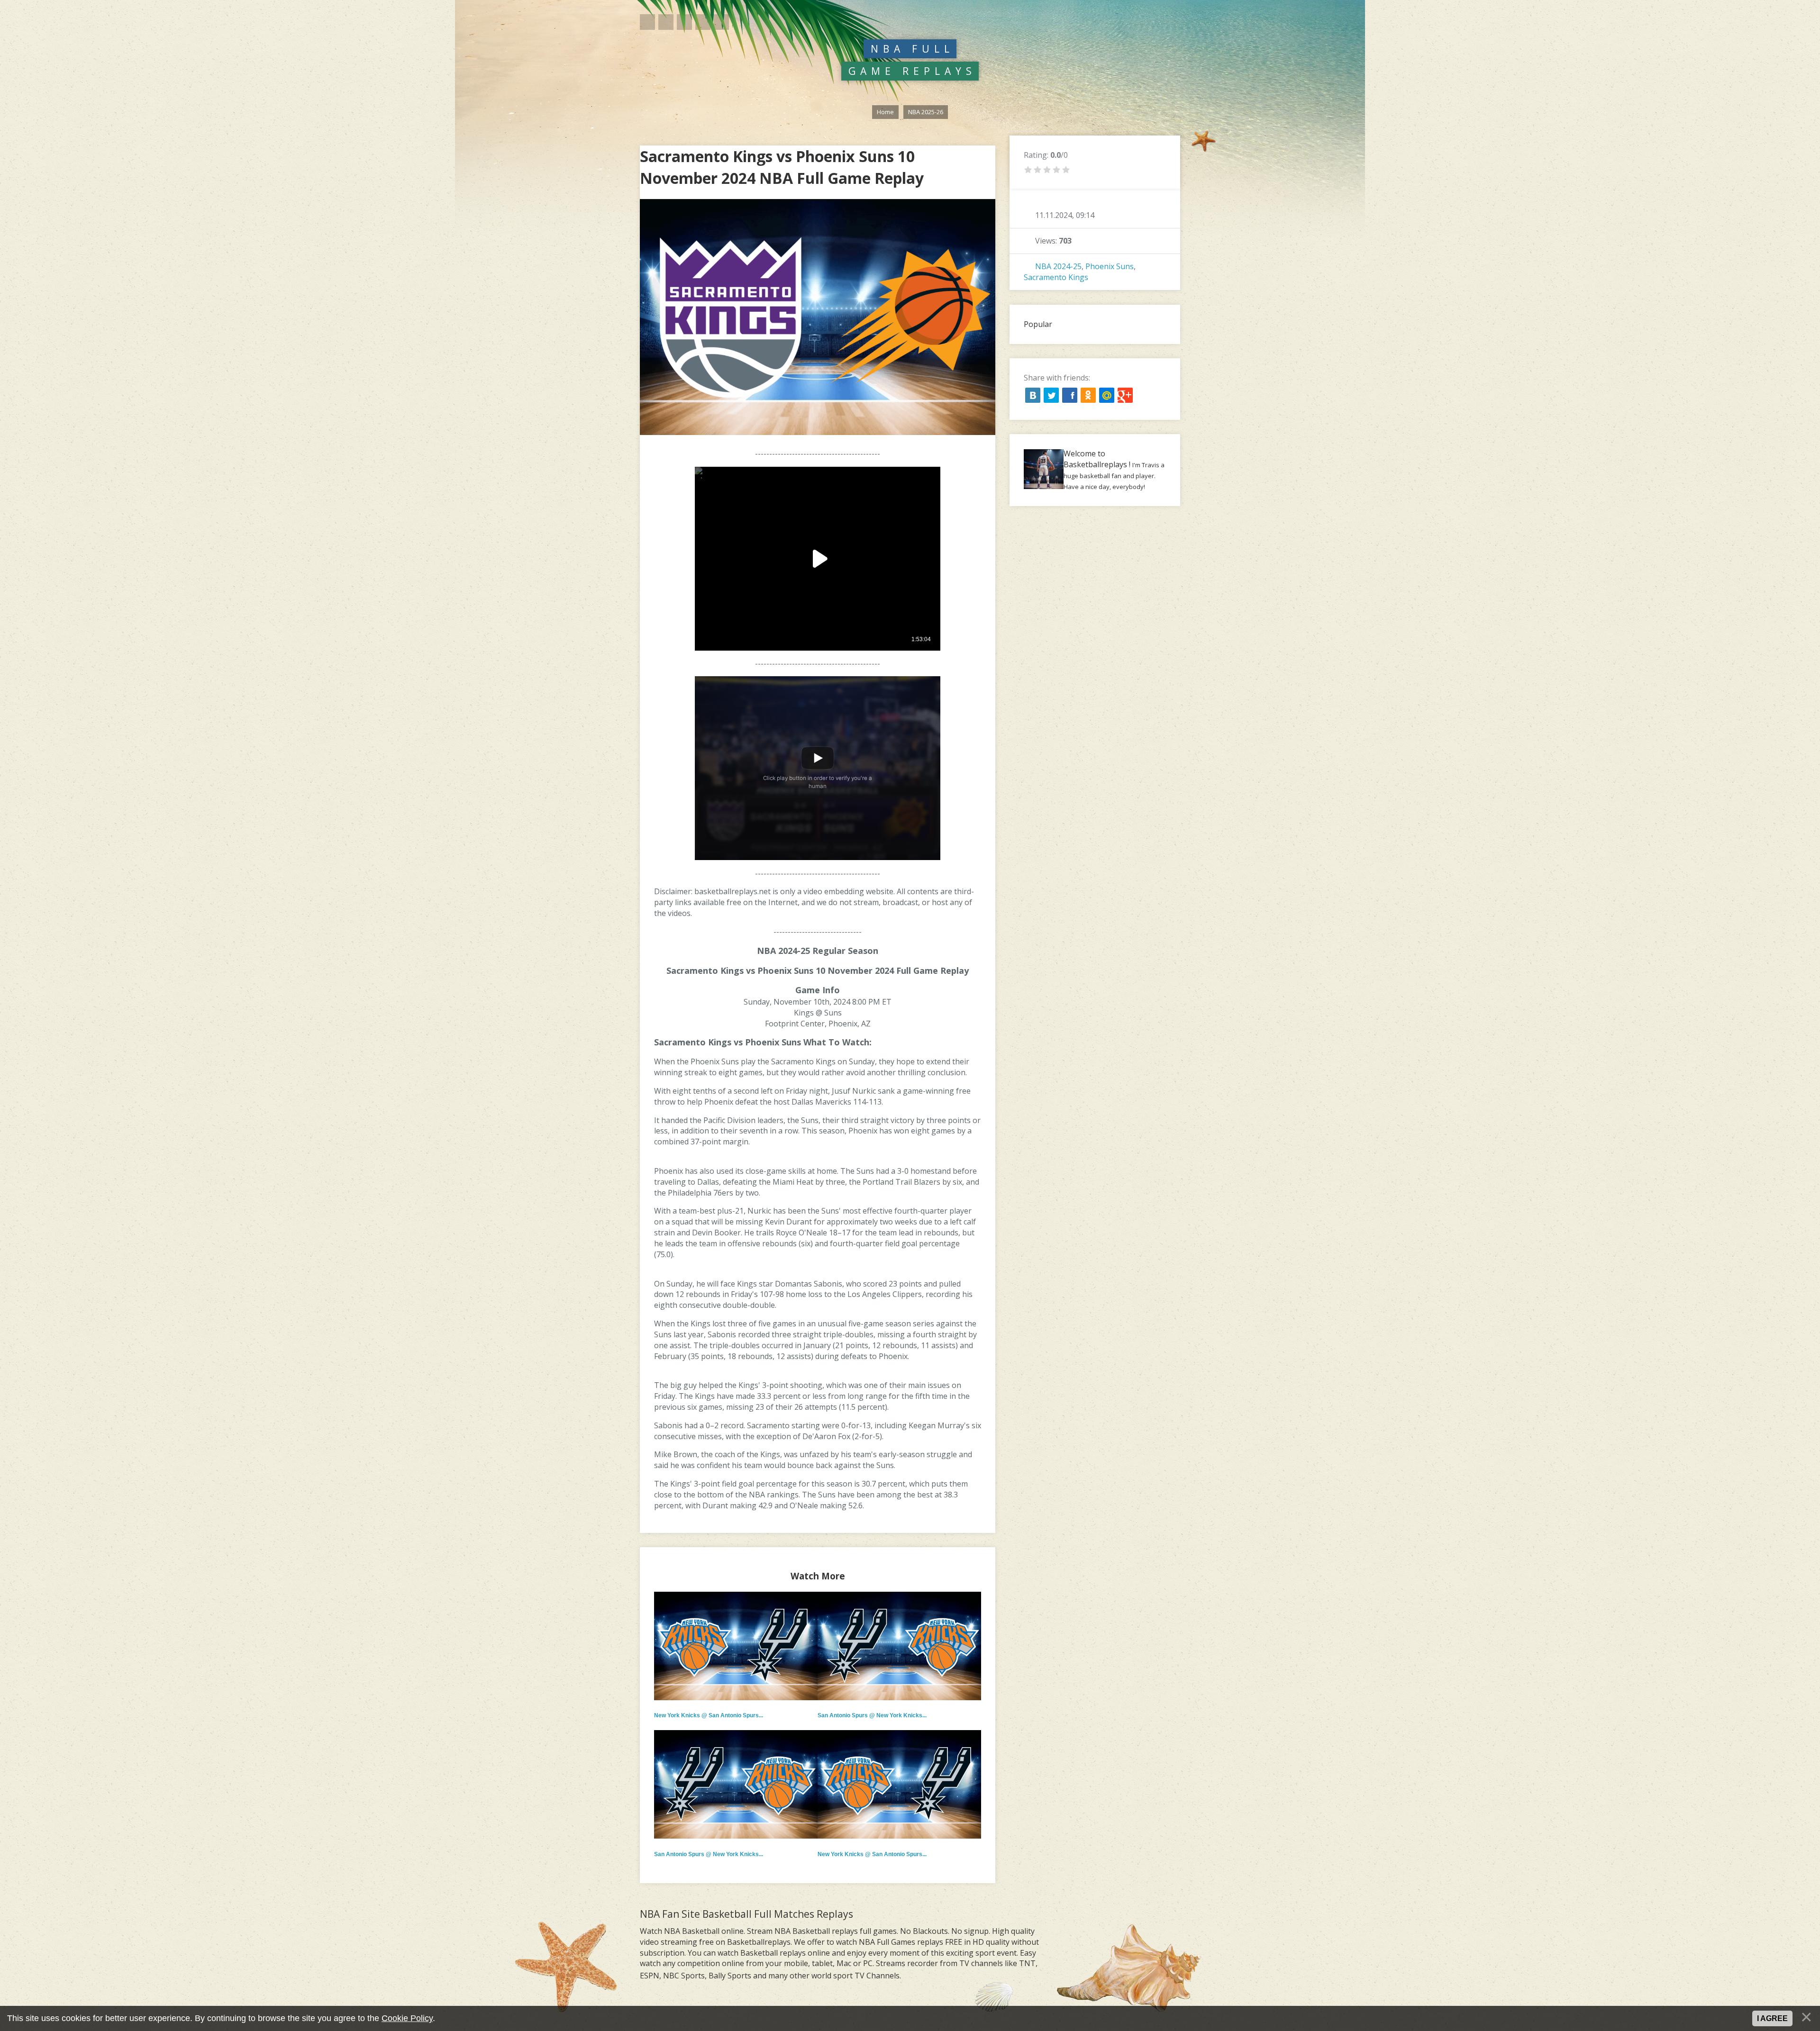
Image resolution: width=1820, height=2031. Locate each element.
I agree (1772, 2018)
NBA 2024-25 (1058, 266)
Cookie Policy (407, 2018)
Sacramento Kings (1056, 277)
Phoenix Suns (1110, 266)
